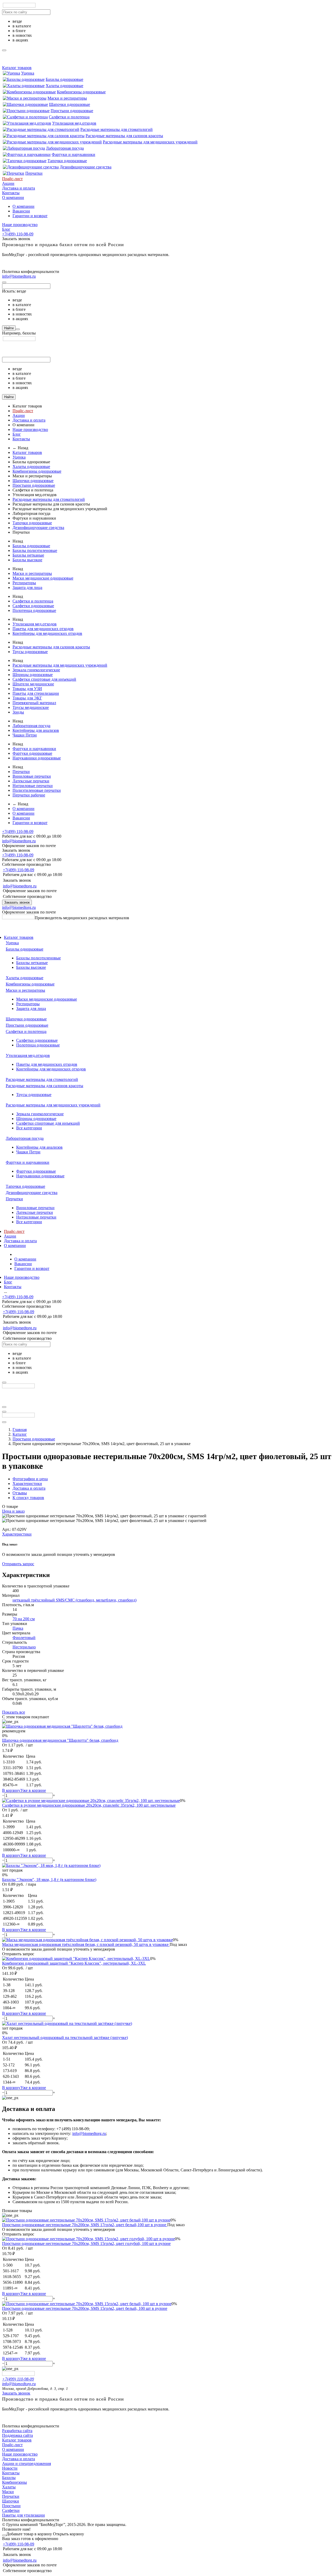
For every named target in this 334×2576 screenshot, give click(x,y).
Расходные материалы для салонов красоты (124, 136)
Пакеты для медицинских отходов (43, 629)
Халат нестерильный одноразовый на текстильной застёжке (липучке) (65, 2038)
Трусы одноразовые (30, 652)
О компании (13, 197)
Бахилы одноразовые (64, 79)
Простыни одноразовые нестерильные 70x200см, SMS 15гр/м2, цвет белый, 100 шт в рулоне (85, 2308)
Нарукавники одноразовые (37, 758)
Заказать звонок (17, 902)
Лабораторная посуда (65, 148)
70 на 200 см (24, 1619)
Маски (8, 2492)
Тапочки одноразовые (67, 161)
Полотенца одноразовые (34, 610)
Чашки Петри (25, 735)
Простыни (11, 2506)
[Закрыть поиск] (4, 282)
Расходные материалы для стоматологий (117, 129)
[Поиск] (18, 329)
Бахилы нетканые (28, 555)
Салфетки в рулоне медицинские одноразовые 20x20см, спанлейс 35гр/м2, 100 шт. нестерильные (89, 1805)
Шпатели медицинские (33, 684)
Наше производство (20, 225)
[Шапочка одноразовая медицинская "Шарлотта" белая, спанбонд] (62, 1726)
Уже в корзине (33, 1790)
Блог (6, 229)
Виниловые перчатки (32, 776)
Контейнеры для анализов (36, 730)
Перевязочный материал (34, 703)
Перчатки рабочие (29, 795)
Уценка (28, 73)
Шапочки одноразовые (70, 104)
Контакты (11, 193)
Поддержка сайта (17, 2435)
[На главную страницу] (18, 918)
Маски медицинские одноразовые (43, 578)
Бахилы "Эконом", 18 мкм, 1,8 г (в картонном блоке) (49, 1880)
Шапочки (11, 2501)
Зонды (18, 712)
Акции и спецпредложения (26, 2464)
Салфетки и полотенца (69, 117)
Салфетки (11, 2510)
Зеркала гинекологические (36, 670)
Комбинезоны (14, 2482)
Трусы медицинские (31, 707)
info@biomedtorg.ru (19, 276)
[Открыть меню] (4, 1407)
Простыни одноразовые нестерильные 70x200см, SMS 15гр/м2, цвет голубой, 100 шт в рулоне (86, 2243)
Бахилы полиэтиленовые (35, 550)
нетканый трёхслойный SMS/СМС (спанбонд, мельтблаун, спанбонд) (74, 1600)
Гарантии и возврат (30, 216)
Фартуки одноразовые (32, 753)
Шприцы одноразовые (33, 675)
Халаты (9, 2487)
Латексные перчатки (31, 781)
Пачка (18, 1628)
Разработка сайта (17, 2431)
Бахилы (9, 2478)
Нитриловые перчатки (33, 786)
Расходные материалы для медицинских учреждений (150, 142)
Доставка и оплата (19, 188)
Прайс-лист (12, 179)
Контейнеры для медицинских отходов (47, 633)
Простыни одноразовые (72, 111)
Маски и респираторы (67, 98)
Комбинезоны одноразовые (81, 92)
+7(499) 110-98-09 (18, 234)
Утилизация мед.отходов (74, 123)
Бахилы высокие (27, 560)
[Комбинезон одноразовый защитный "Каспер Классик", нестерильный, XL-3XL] (76, 1959)
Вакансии (21, 211)
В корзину (11, 1790)
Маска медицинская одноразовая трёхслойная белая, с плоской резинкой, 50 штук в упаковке (86, 1944)
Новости (10, 2468)
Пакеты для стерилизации (36, 693)
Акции (8, 183)
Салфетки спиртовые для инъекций (44, 679)
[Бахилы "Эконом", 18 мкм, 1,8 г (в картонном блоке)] (51, 1865)
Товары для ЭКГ (27, 698)
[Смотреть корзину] (4, 2535)
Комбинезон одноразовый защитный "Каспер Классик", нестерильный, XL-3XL (74, 1963)
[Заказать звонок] (4, 1412)
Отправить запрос (18, 1564)
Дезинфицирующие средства (86, 167)
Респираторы (24, 583)
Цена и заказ (13, 1511)
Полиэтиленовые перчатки (37, 790)
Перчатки (34, 173)
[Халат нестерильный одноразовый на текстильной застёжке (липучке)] (67, 2023)
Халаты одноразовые (64, 86)
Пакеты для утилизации (23, 2515)
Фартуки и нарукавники (73, 154)
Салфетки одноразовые (33, 606)
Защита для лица (27, 587)
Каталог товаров (17, 68)
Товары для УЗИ (27, 689)
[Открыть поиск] (4, 1422)
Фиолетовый (24, 1638)
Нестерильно (24, 1647)
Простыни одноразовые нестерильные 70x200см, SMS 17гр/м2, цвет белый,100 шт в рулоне (85, 2225)
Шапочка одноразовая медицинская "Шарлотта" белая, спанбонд (60, 1740)
